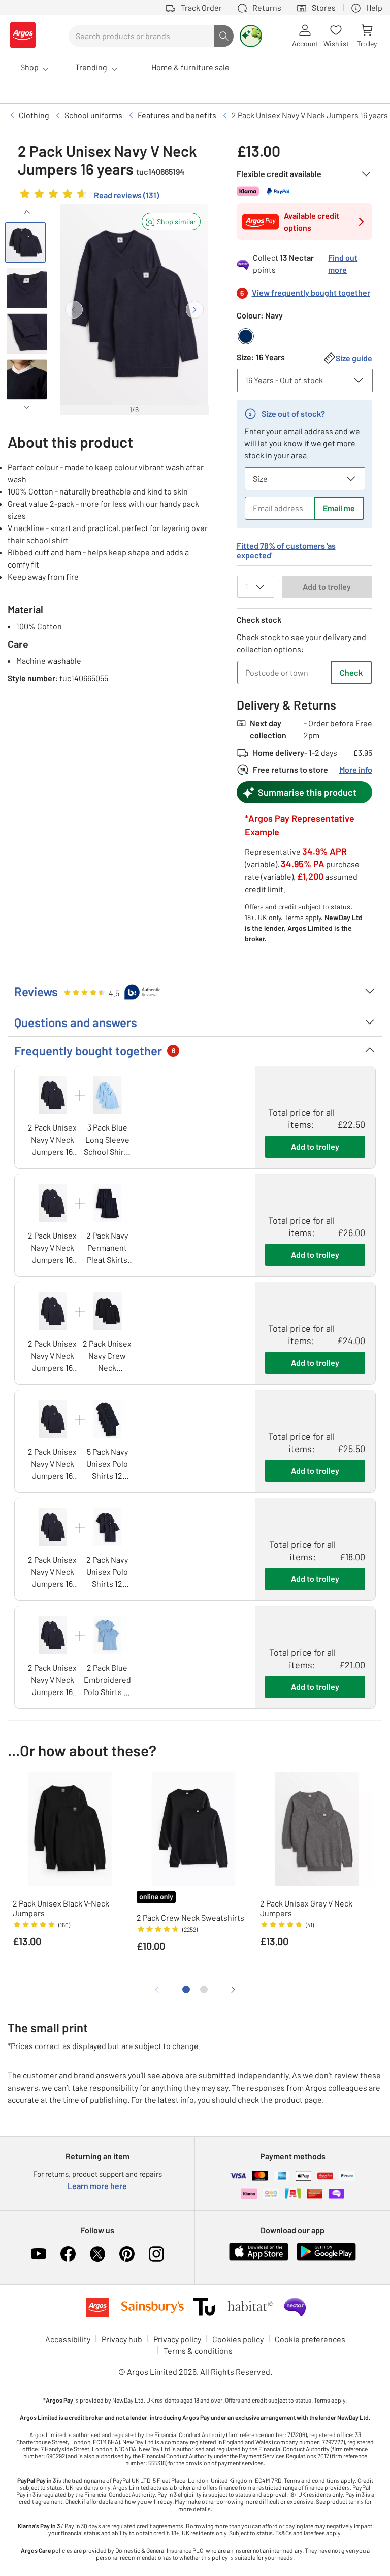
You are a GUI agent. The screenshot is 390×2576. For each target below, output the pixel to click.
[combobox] (141, 36)
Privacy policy (177, 2339)
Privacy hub (122, 2339)
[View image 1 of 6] (25, 242)
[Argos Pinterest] (127, 2254)
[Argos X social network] (97, 2254)
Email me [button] (339, 508)
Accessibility (68, 2339)
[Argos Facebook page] (68, 2254)
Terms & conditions (198, 2351)
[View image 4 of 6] (27, 379)
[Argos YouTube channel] (39, 2254)
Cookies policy (238, 2339)
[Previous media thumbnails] (27, 212)
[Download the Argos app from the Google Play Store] (326, 2258)
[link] (88, 196)
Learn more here (97, 2186)
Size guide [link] (354, 358)
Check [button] (351, 672)
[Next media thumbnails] (27, 407)
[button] (171, 221)
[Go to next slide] (195, 310)
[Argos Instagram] (156, 2254)
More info (356, 770)
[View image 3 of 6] (27, 334)
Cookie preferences (310, 2339)
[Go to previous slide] (74, 310)
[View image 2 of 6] (27, 288)
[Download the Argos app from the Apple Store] (259, 2258)
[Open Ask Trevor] (251, 36)
